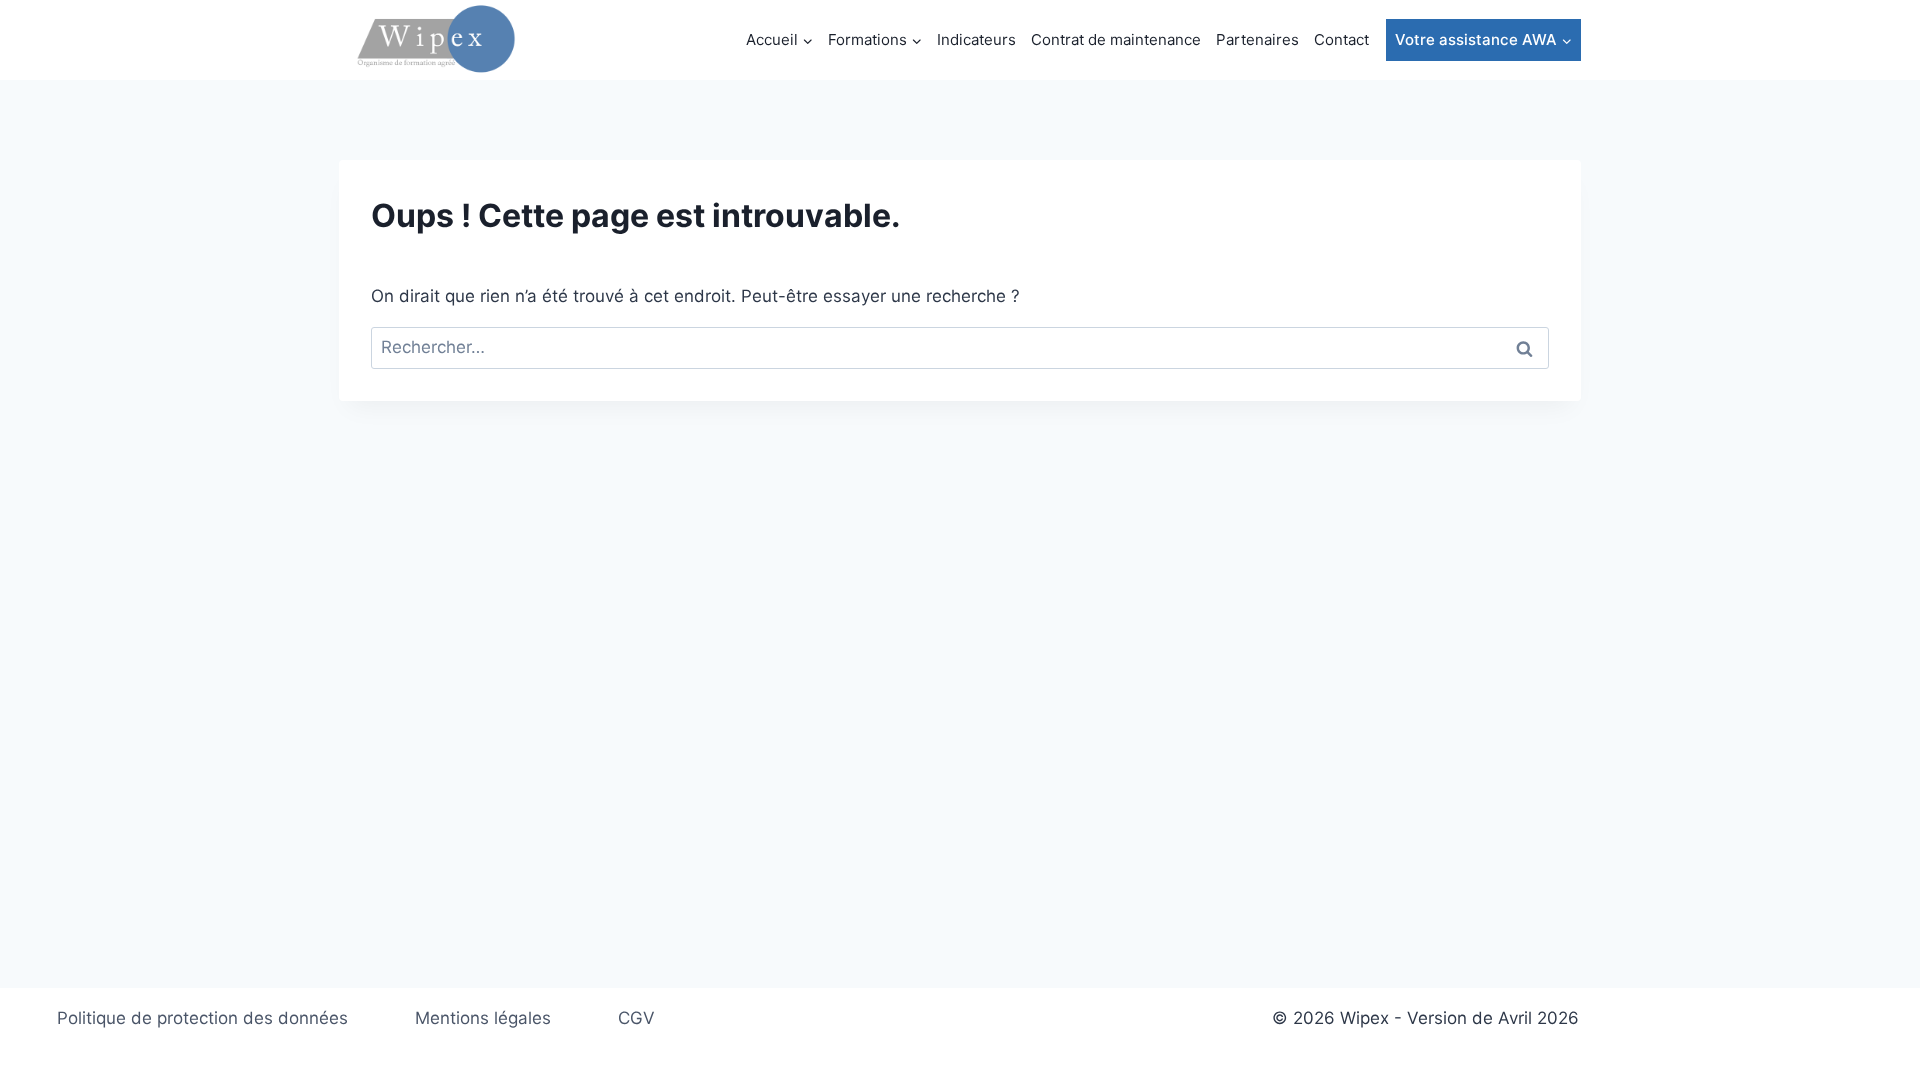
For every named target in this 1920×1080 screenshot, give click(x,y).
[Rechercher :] (960, 347)
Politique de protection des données (202, 1018)
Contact (1341, 39)
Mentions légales (483, 1018)
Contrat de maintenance (1116, 39)
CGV (636, 1018)
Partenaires (1257, 39)
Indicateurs (976, 39)
